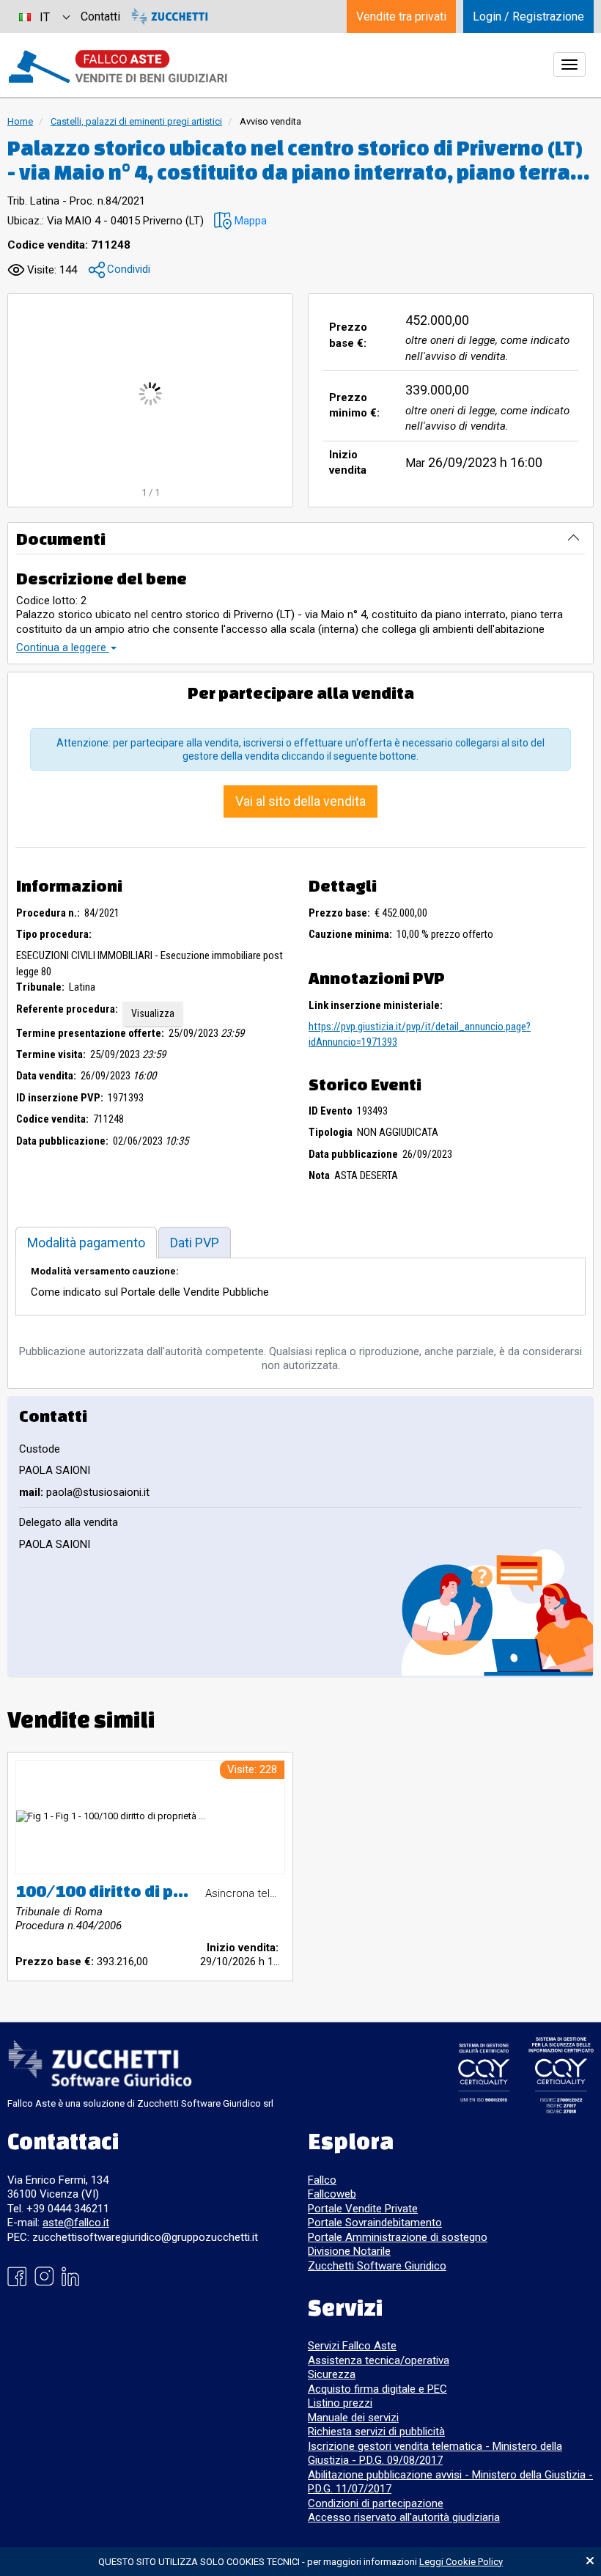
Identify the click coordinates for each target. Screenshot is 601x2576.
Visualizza (153, 1013)
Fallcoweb (332, 2194)
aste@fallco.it (76, 2223)
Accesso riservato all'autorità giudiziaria (404, 2517)
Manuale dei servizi (353, 2418)
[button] (240, 221)
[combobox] (44, 16)
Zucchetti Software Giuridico (377, 2266)
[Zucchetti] (170, 16)
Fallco (322, 2180)
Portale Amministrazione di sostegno (398, 2237)
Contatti (100, 16)
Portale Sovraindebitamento (375, 2223)
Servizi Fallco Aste (352, 2346)
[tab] (86, 1243)
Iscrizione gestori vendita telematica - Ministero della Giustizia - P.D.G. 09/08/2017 (435, 2454)
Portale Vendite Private (363, 2209)
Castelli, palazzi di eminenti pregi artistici (136, 121)
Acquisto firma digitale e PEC (377, 2389)
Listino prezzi (340, 2403)
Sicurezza (332, 2374)
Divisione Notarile (349, 2251)
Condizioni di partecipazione (376, 2503)
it (45, 17)
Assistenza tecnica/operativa (379, 2360)
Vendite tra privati (401, 16)
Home (20, 121)
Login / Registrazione (528, 16)
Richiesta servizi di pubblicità (376, 2432)
